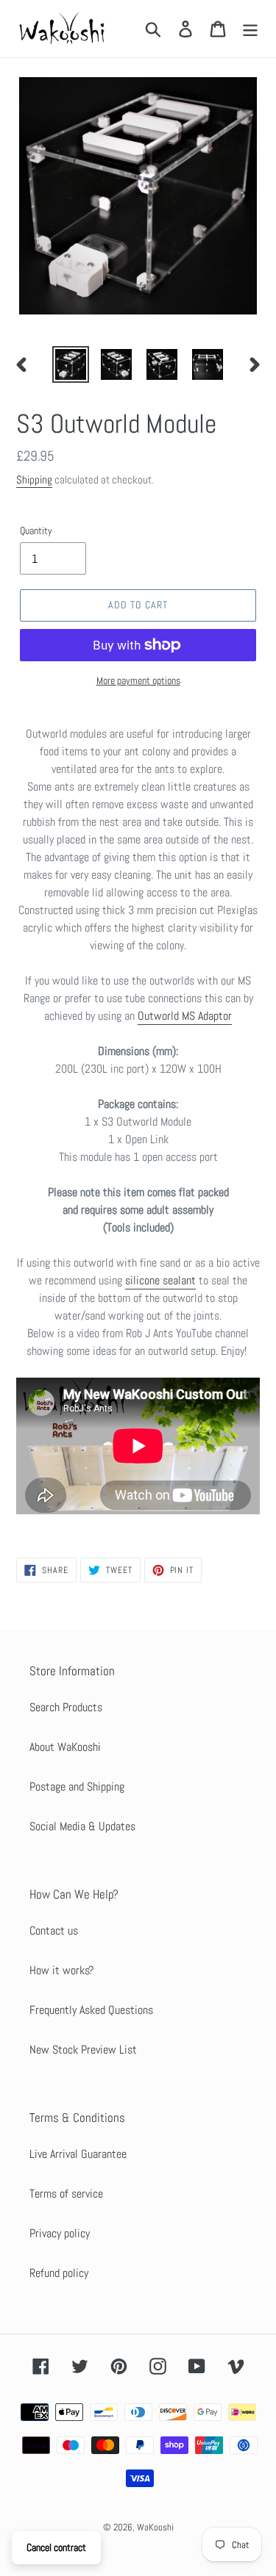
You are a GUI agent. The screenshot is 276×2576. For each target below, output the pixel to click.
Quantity (36, 530)
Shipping (34, 479)
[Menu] (250, 29)
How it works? (61, 1970)
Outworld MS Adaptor (185, 1016)
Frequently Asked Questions (91, 2010)
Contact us (54, 1931)
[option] (71, 364)
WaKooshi (155, 2527)
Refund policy (59, 2273)
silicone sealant (160, 1280)
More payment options (138, 680)
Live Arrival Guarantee (78, 2154)
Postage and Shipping (77, 1787)
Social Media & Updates (82, 1826)
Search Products (66, 1707)
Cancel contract (56, 2547)
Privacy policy (60, 2233)
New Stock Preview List (83, 2050)
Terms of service (66, 2194)
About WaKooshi (65, 1747)
